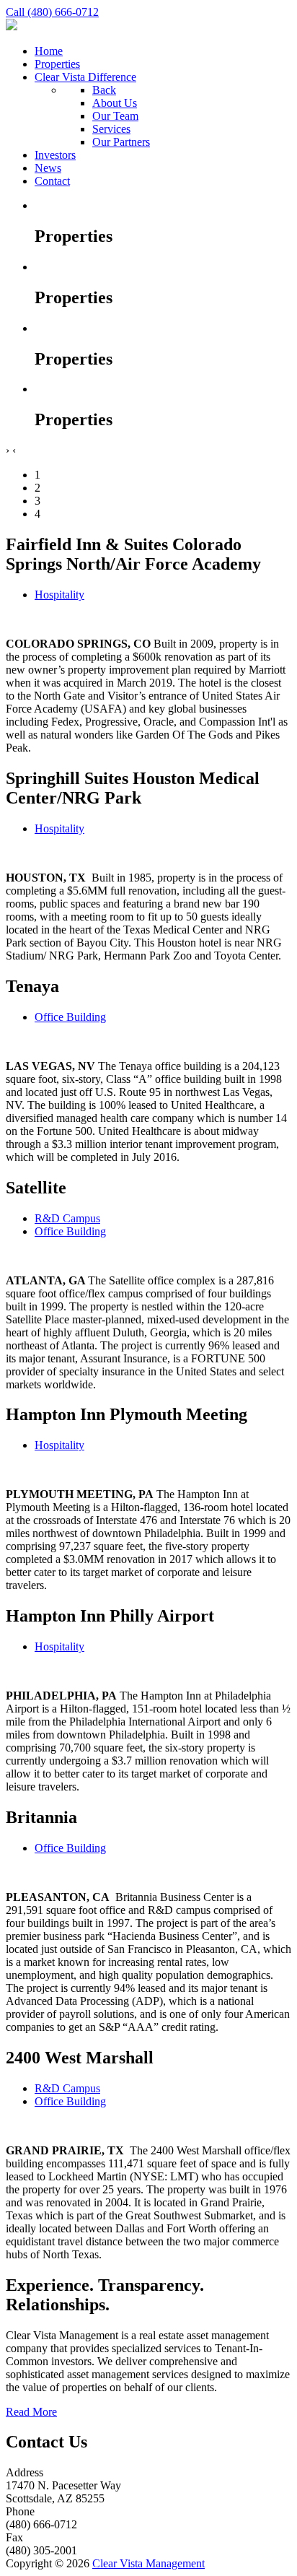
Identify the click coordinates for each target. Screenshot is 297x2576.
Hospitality (59, 595)
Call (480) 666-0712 (52, 12)
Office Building (70, 1017)
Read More (31, 2412)
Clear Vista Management (148, 2563)
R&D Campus (67, 1218)
